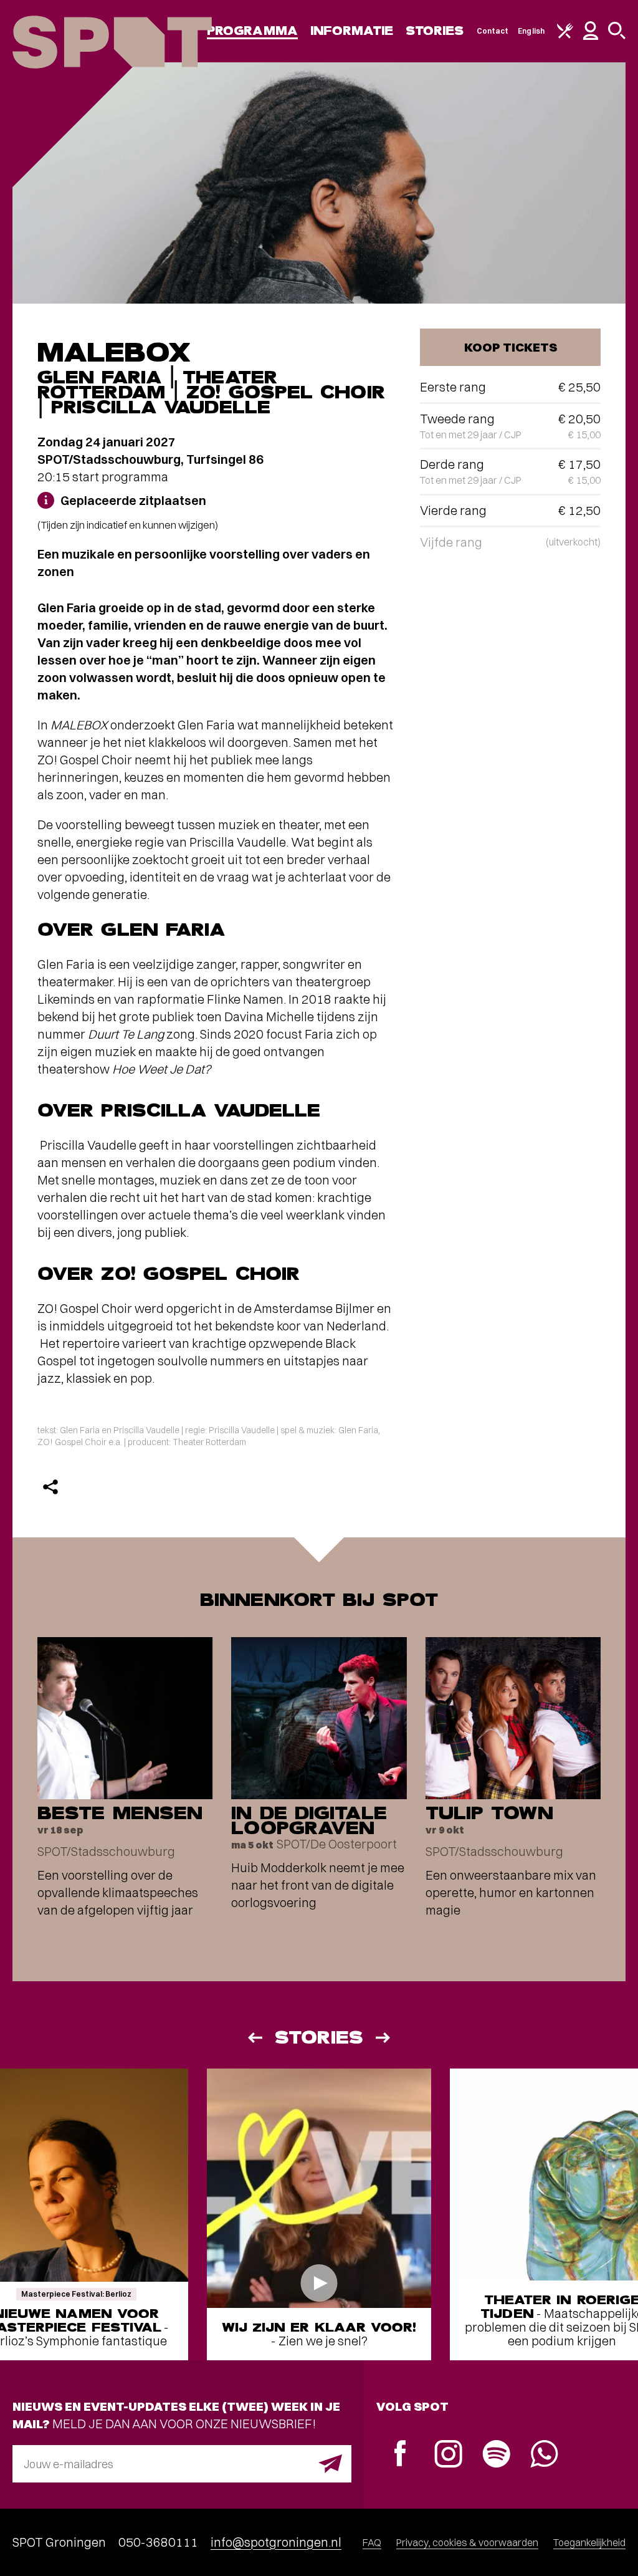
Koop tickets (511, 347)
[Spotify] (496, 2455)
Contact (493, 31)
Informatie (352, 31)
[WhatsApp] (544, 2455)
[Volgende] (384, 2038)
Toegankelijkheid (589, 2542)
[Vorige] (254, 2038)
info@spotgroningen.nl (276, 2542)
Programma (252, 31)
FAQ (372, 2542)
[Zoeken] (617, 36)
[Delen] (50, 1487)
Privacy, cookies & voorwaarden (467, 2542)
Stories (435, 31)
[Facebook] (400, 2455)
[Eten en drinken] (565, 36)
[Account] (591, 37)
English (531, 31)
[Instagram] (448, 2455)
